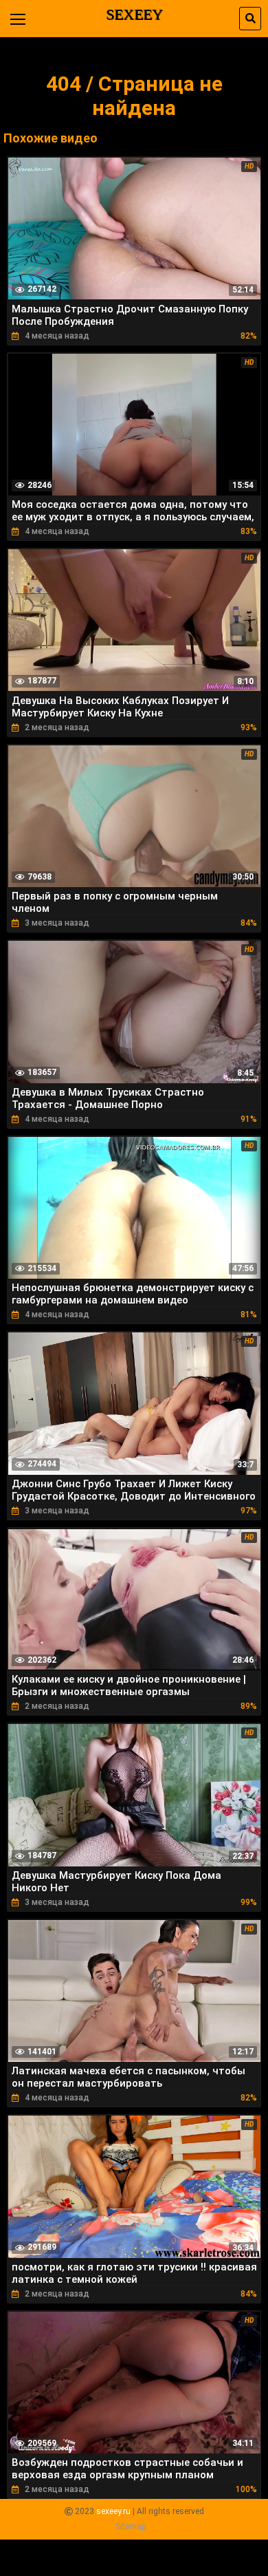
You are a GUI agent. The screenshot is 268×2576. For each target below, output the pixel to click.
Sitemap (131, 2526)
